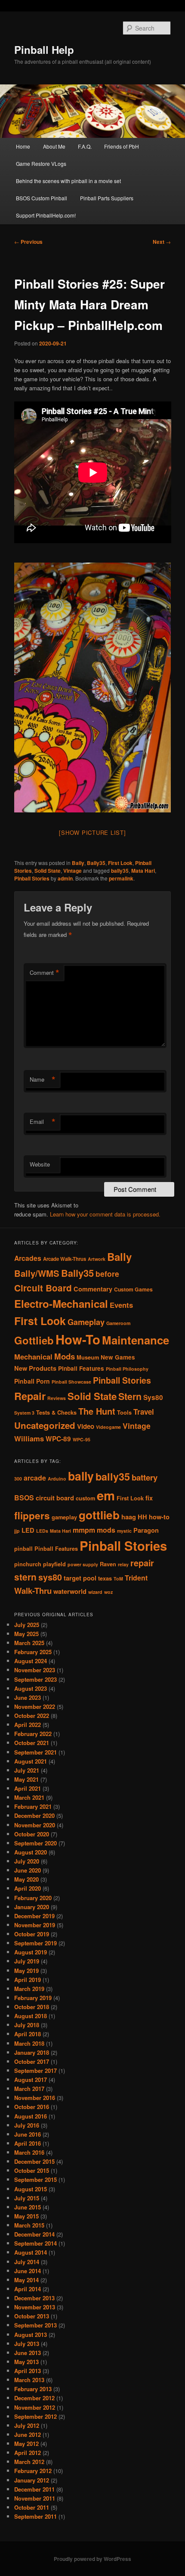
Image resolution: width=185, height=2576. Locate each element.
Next (162, 242)
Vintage (72, 871)
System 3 (24, 1413)
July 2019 (27, 1961)
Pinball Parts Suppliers (107, 198)
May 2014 (26, 2280)
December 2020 (34, 1815)
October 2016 (32, 2107)
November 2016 (35, 2098)
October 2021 (32, 1743)
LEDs (42, 1531)
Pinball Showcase (71, 1382)
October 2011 (32, 2507)
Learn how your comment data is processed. (105, 1214)
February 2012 (33, 2471)
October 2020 (32, 1834)
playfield (54, 1564)
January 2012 (32, 2480)
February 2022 (33, 1734)
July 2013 (27, 2344)
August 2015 (31, 2189)
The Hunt (97, 1411)
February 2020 (33, 1898)
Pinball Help (44, 50)
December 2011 (34, 2489)
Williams (29, 1438)
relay (123, 1564)
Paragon (146, 1530)
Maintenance (136, 1340)
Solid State (48, 871)
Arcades (28, 1258)
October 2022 (32, 1716)
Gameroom (118, 1323)
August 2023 (31, 1688)
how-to (159, 1517)
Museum (88, 1357)
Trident (136, 1578)
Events (121, 1305)
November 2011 (35, 2498)
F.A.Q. (85, 146)
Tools (124, 1412)
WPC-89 (58, 1439)
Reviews (57, 1398)
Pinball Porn (32, 1381)
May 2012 (26, 2444)
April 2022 (28, 1725)
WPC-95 (82, 1439)
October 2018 (32, 2007)
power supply (83, 1564)
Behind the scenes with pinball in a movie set (68, 181)
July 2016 (27, 2125)
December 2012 (34, 2398)
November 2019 (35, 1925)
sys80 (50, 1577)
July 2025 (27, 1625)
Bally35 (96, 863)
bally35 (120, 871)
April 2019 (28, 1980)
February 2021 (33, 1806)
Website (40, 1164)
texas (105, 1578)
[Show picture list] (92, 832)
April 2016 (28, 2143)
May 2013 (26, 2362)
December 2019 (34, 1916)
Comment (45, 973)
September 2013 (35, 2325)
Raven (108, 1564)
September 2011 (35, 2516)
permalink (121, 878)
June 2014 (28, 2271)
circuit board (55, 1498)
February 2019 (33, 1998)
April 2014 (28, 2289)
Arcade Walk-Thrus (65, 1259)
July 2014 (27, 2262)
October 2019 (32, 1934)
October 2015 (32, 2170)
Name (43, 1080)
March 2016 (29, 2152)
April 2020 (28, 1888)
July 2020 (27, 1861)
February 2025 (33, 1652)
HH (142, 1517)
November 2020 (35, 1825)
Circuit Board (43, 1288)
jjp (17, 1531)
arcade (35, 1478)
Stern (130, 1396)
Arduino (57, 1479)
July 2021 (27, 1770)
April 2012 (28, 2453)
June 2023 (28, 1697)
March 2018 (29, 2043)
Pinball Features (81, 1368)
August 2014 (31, 2252)
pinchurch (28, 1564)
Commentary (93, 1289)
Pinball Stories (32, 878)
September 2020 (35, 1843)
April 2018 (28, 2034)
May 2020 (26, 1879)
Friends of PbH (122, 146)
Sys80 (153, 1397)
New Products (35, 1368)
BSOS (24, 1498)
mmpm (84, 1530)
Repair (30, 1396)
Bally (78, 863)
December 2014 (34, 2234)
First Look (120, 863)
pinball (23, 1549)
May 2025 (26, 1634)
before (107, 1274)
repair (142, 1563)
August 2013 (31, 2335)
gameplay (64, 1517)
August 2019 (31, 1952)
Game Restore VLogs (41, 163)
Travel (144, 1412)
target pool (80, 1578)
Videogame (108, 1427)
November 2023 (35, 1670)
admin (65, 878)
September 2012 (35, 2416)
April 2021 (28, 1788)
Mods (65, 1356)
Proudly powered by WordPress (92, 2559)
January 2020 (32, 1907)
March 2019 (29, 1989)
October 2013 (32, 2316)
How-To (78, 1339)
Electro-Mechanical (61, 1304)
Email (43, 1122)
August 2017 (31, 2080)
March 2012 (29, 2462)
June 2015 (28, 2207)
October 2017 (32, 2061)
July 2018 (27, 2025)
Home (23, 146)
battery (145, 1477)
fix (149, 1498)
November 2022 (35, 1706)
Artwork (97, 1259)
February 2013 (33, 2389)
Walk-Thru (33, 1591)
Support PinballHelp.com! (46, 215)
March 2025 (29, 1643)
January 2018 (32, 2052)
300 (18, 1479)
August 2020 (31, 1852)
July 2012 (27, 2425)
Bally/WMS (37, 1273)
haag (129, 1517)
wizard (95, 1592)
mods (106, 1530)
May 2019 (26, 1971)
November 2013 (35, 2307)
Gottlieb (34, 1340)
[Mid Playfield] (93, 688)
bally (81, 1476)
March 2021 (29, 1797)
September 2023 (35, 1679)
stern (25, 1577)
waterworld (70, 1591)
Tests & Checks (56, 1412)
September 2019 (35, 1943)
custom (85, 1498)
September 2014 (35, 2243)
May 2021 (26, 1779)
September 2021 (35, 1752)
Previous (28, 242)
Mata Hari (143, 871)
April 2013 (28, 2371)
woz (108, 1592)
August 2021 (31, 1761)
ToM (118, 1579)
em (106, 1495)
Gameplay (86, 1322)
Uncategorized (45, 1425)
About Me (54, 146)
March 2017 (29, 2089)
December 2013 (34, 2298)
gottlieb (99, 1515)
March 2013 (29, 2380)
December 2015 (34, 2161)
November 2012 (35, 2407)
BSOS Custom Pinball (42, 198)
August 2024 (31, 1661)
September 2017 (35, 2070)
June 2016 (28, 2134)
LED (28, 1530)
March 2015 (29, 2225)
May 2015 (26, 2216)
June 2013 (28, 2353)
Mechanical (33, 1356)
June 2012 (28, 2434)
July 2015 (27, 2198)
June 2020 (28, 1870)
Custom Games (133, 1289)
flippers (32, 1515)
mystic (124, 1531)
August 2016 (31, 2116)
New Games (118, 1357)
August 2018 (31, 2016)
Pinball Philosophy (127, 1369)
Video (86, 1426)
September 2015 (35, 2179)
